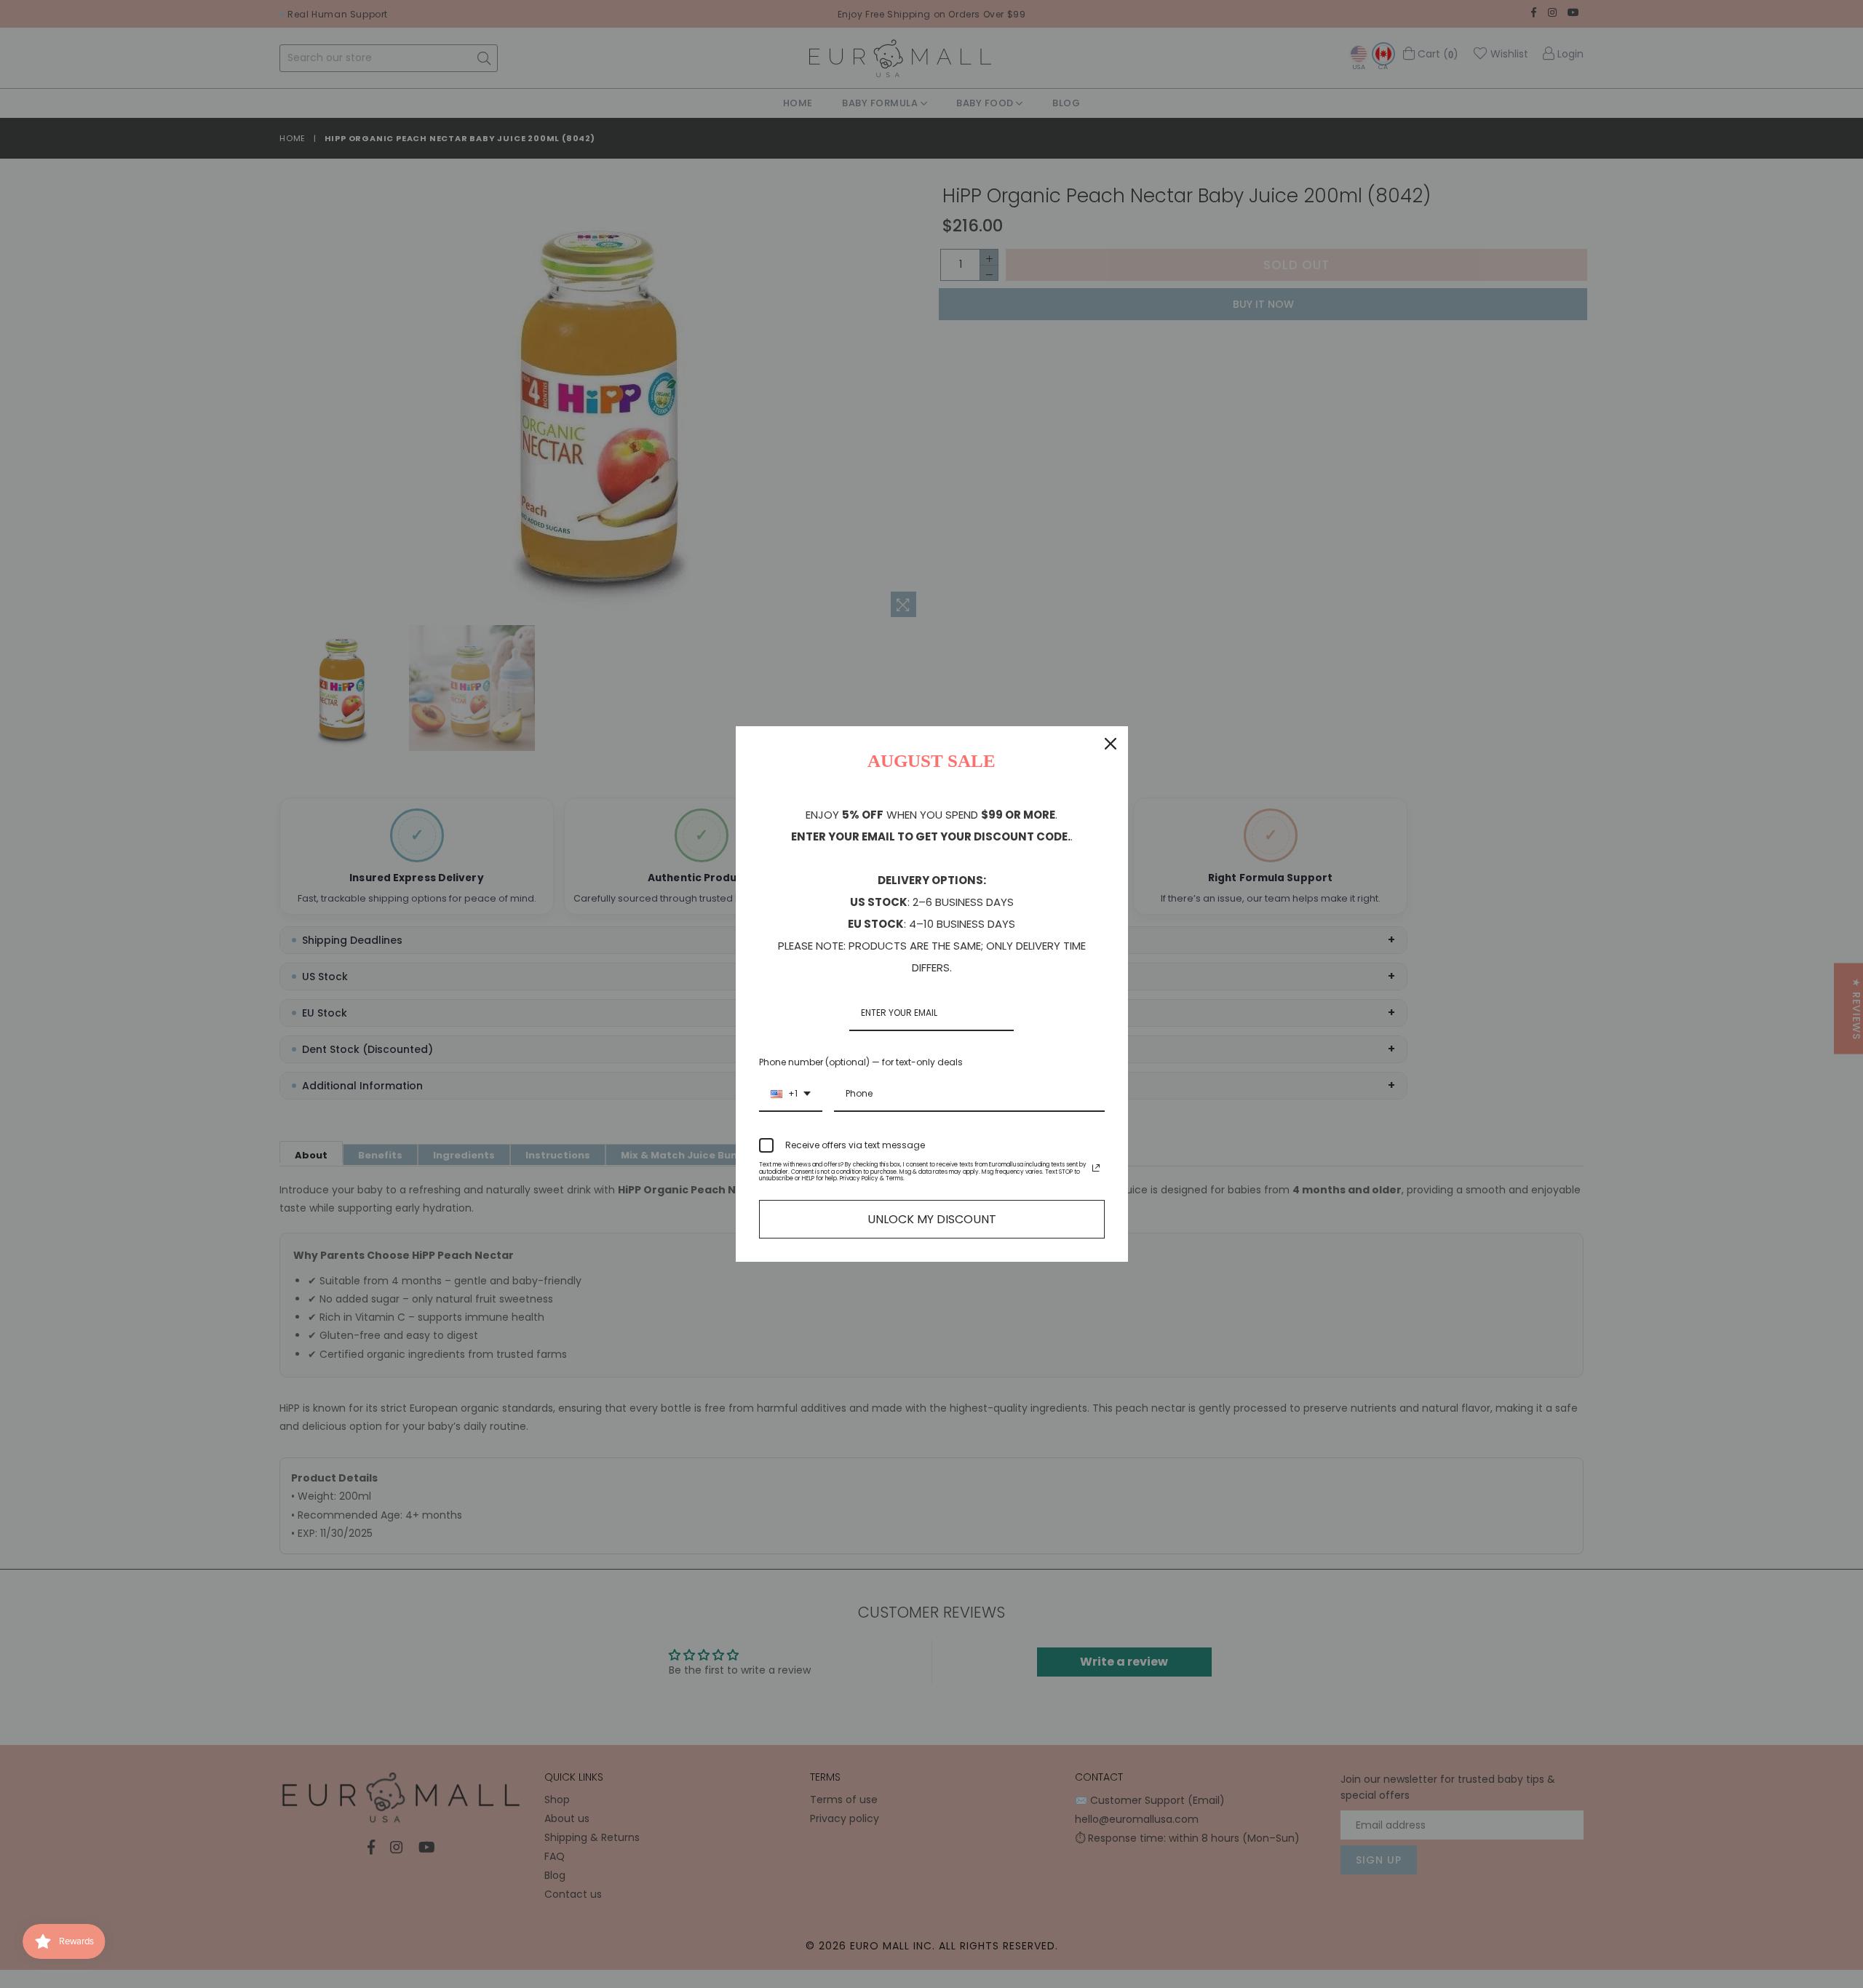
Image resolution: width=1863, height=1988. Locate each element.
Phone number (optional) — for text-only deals (861, 1062)
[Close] (1111, 744)
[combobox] (791, 1094)
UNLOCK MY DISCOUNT (932, 1219)
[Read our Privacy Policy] (1096, 1168)
